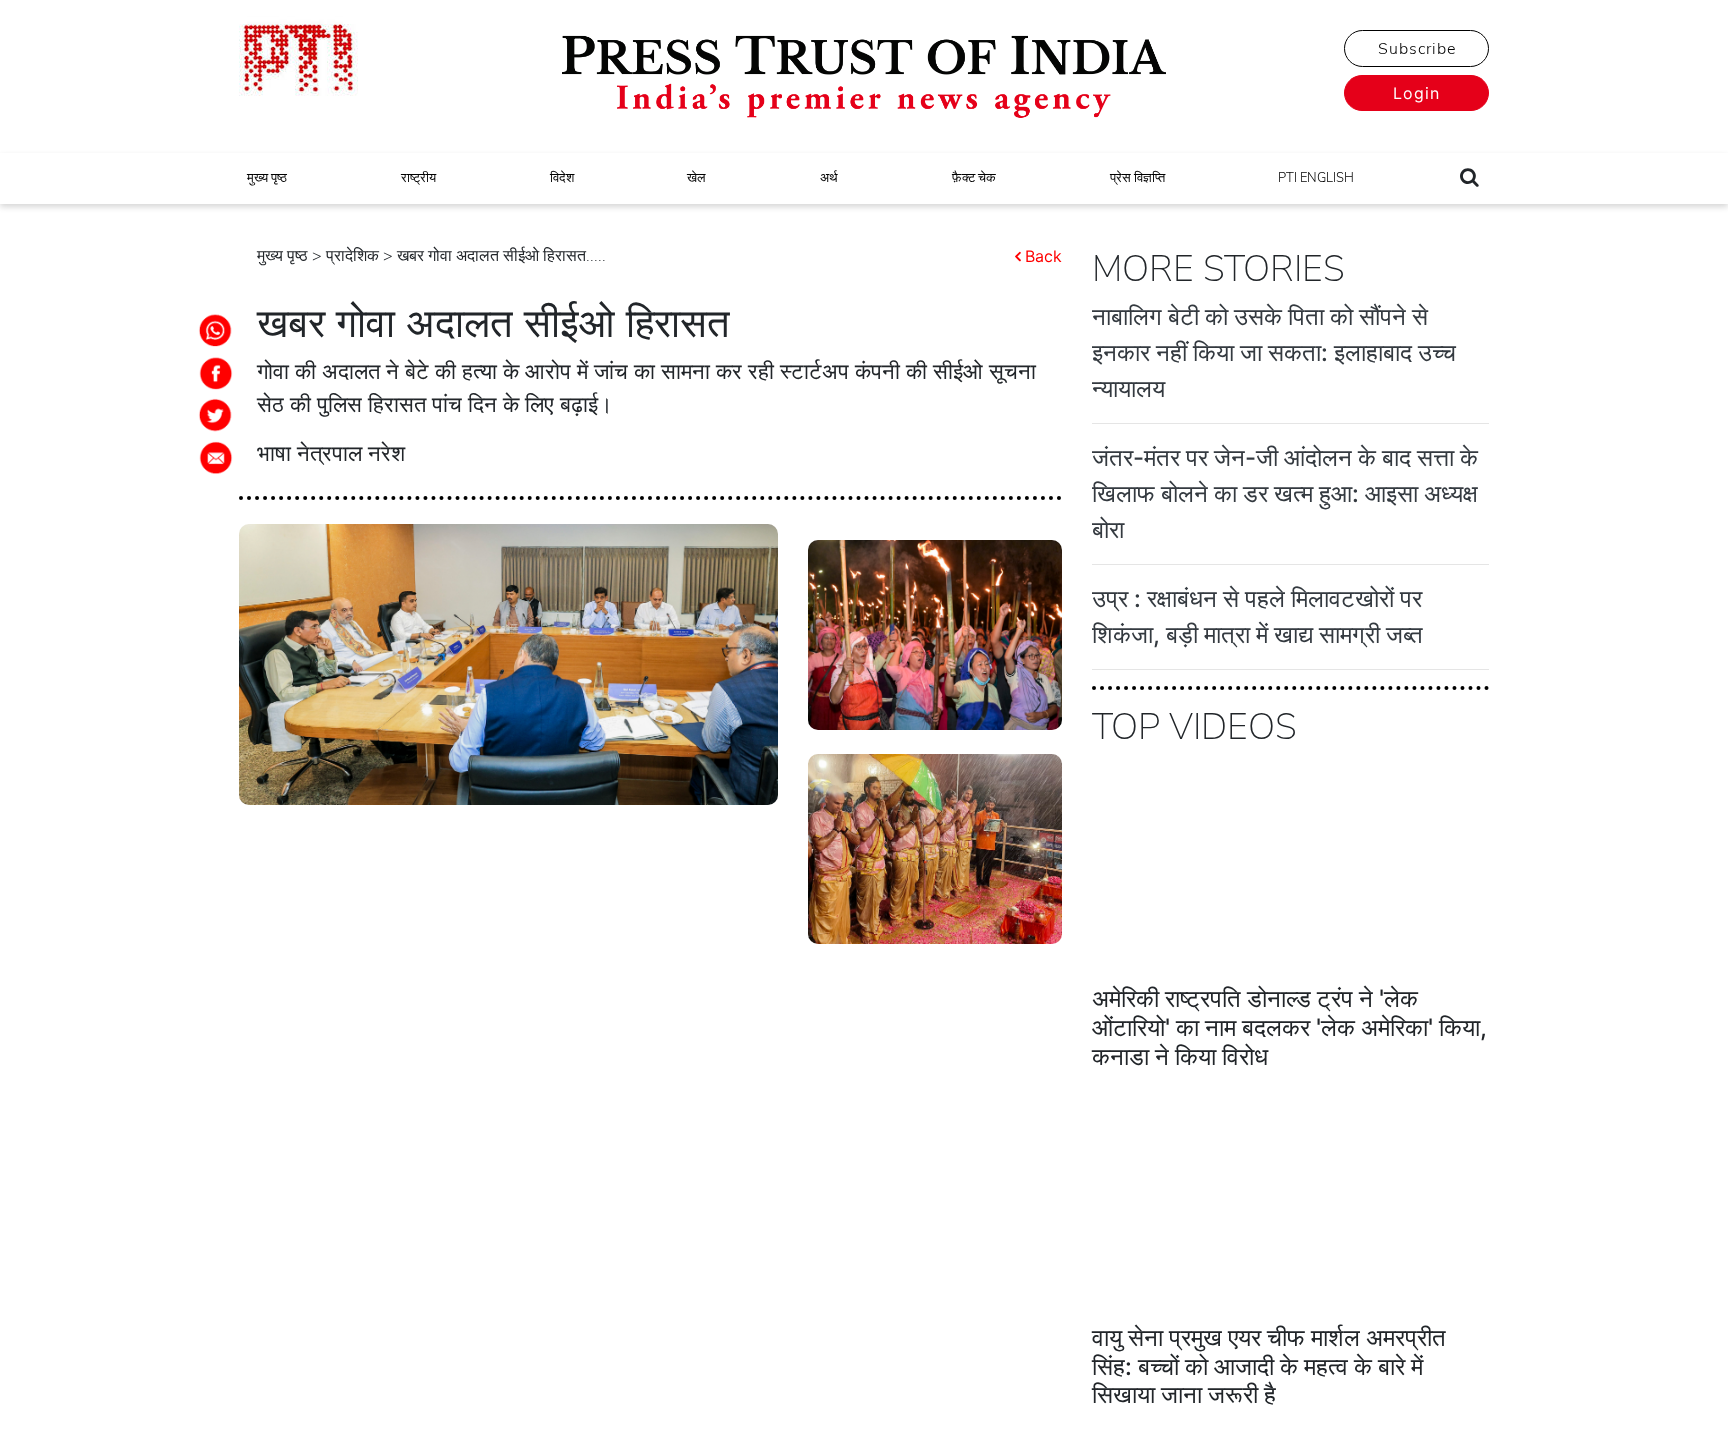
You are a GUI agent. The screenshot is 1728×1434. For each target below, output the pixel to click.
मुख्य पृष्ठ (267, 178)
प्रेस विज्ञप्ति (1137, 178)
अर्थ (829, 178)
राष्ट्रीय (418, 178)
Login (1416, 93)
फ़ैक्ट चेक (974, 178)
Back (1043, 256)
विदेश (562, 178)
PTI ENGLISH (1316, 178)
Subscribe (1417, 49)
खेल (696, 178)
